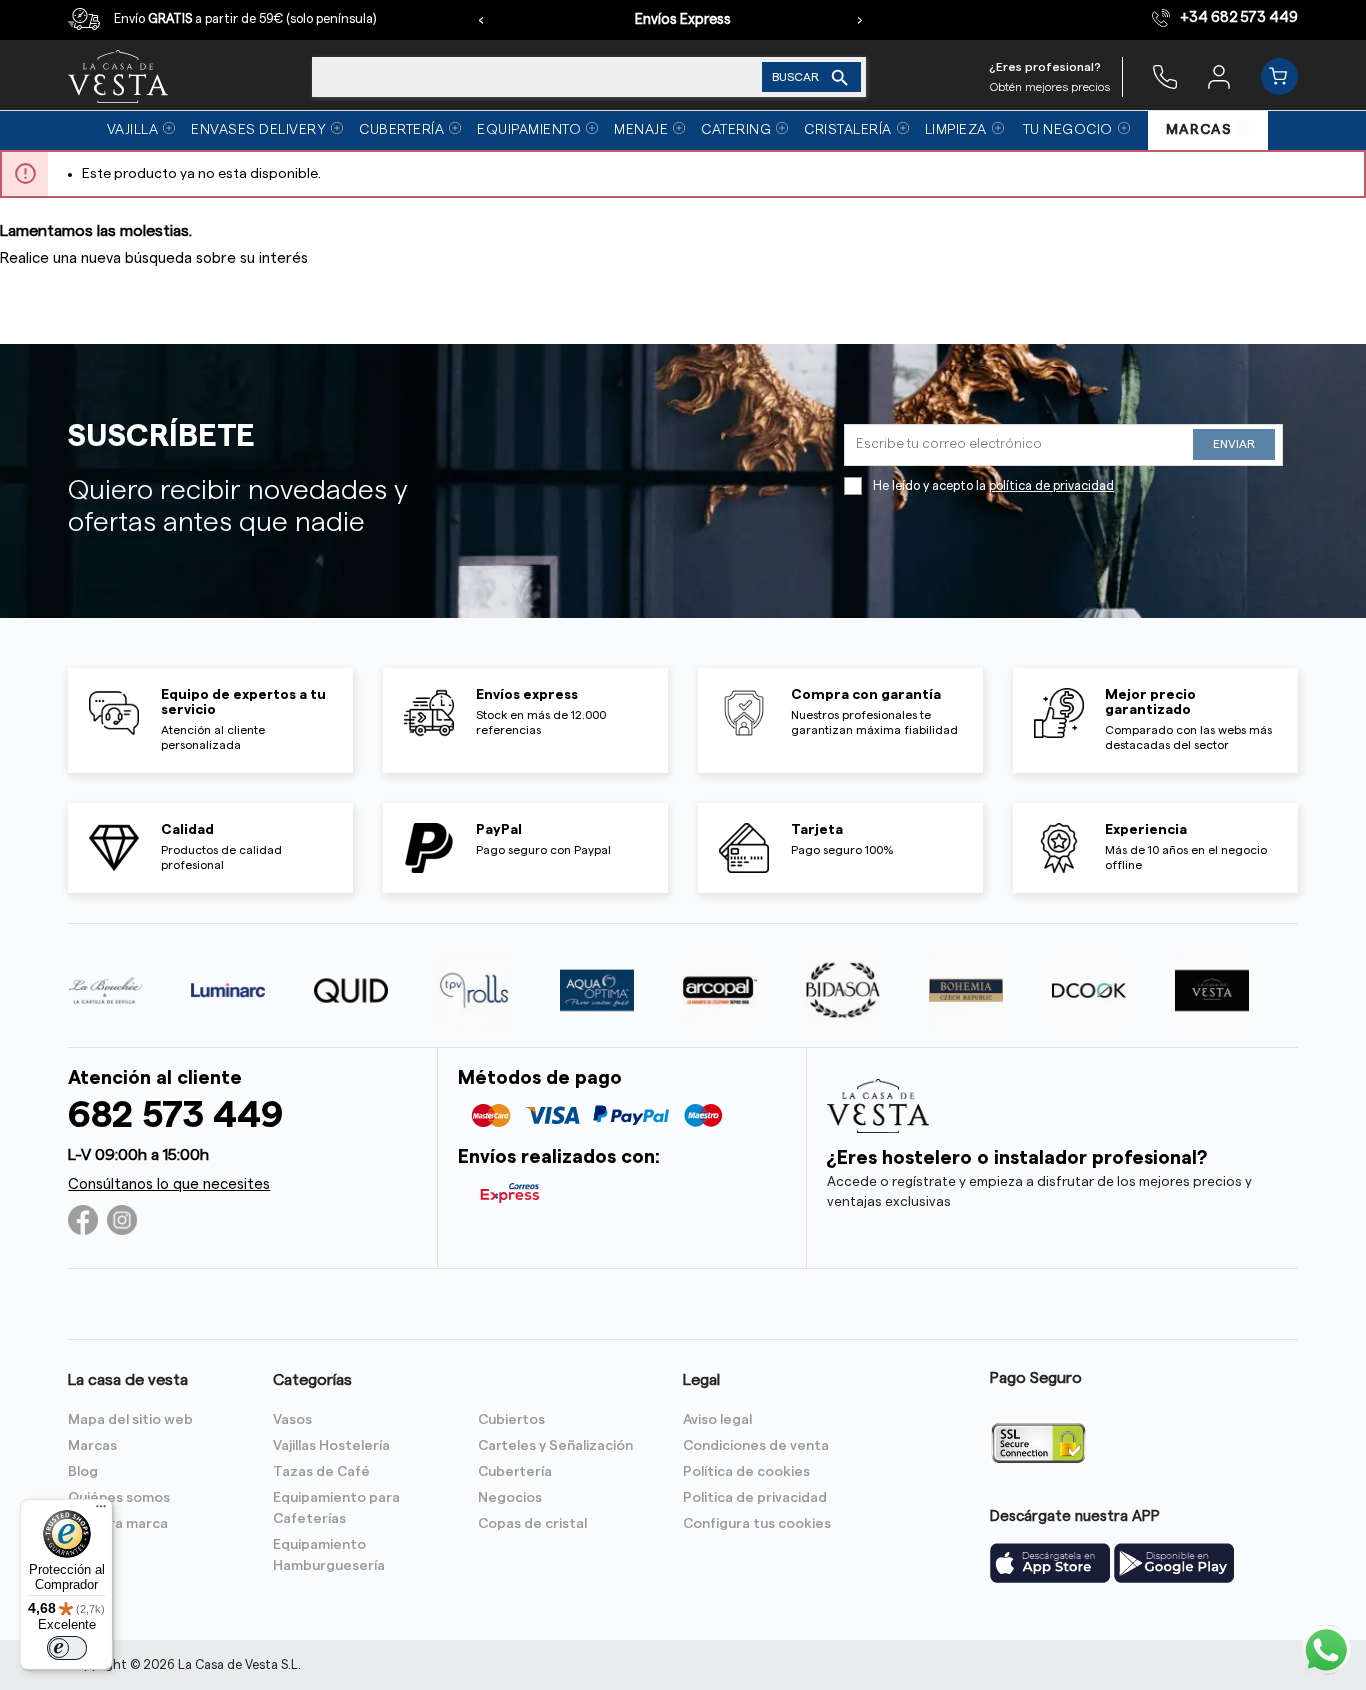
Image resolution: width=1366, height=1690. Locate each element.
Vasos (292, 1420)
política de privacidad (1051, 486)
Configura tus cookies (757, 1524)
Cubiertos (511, 1420)
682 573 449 (175, 1115)
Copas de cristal (532, 1524)
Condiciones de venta (756, 1446)
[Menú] (101, 1511)
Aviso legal (717, 1420)
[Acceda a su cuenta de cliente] (1219, 76)
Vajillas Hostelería (331, 1446)
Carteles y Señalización (555, 1446)
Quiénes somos (119, 1498)
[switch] (67, 1648)
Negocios (510, 1498)
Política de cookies (746, 1472)
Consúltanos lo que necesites (169, 1184)
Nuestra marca (118, 1524)
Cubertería (515, 1472)
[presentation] (481, 20)
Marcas (92, 1446)
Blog (83, 1472)
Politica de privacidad (755, 1498)
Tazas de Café (321, 1472)
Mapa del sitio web (130, 1420)
